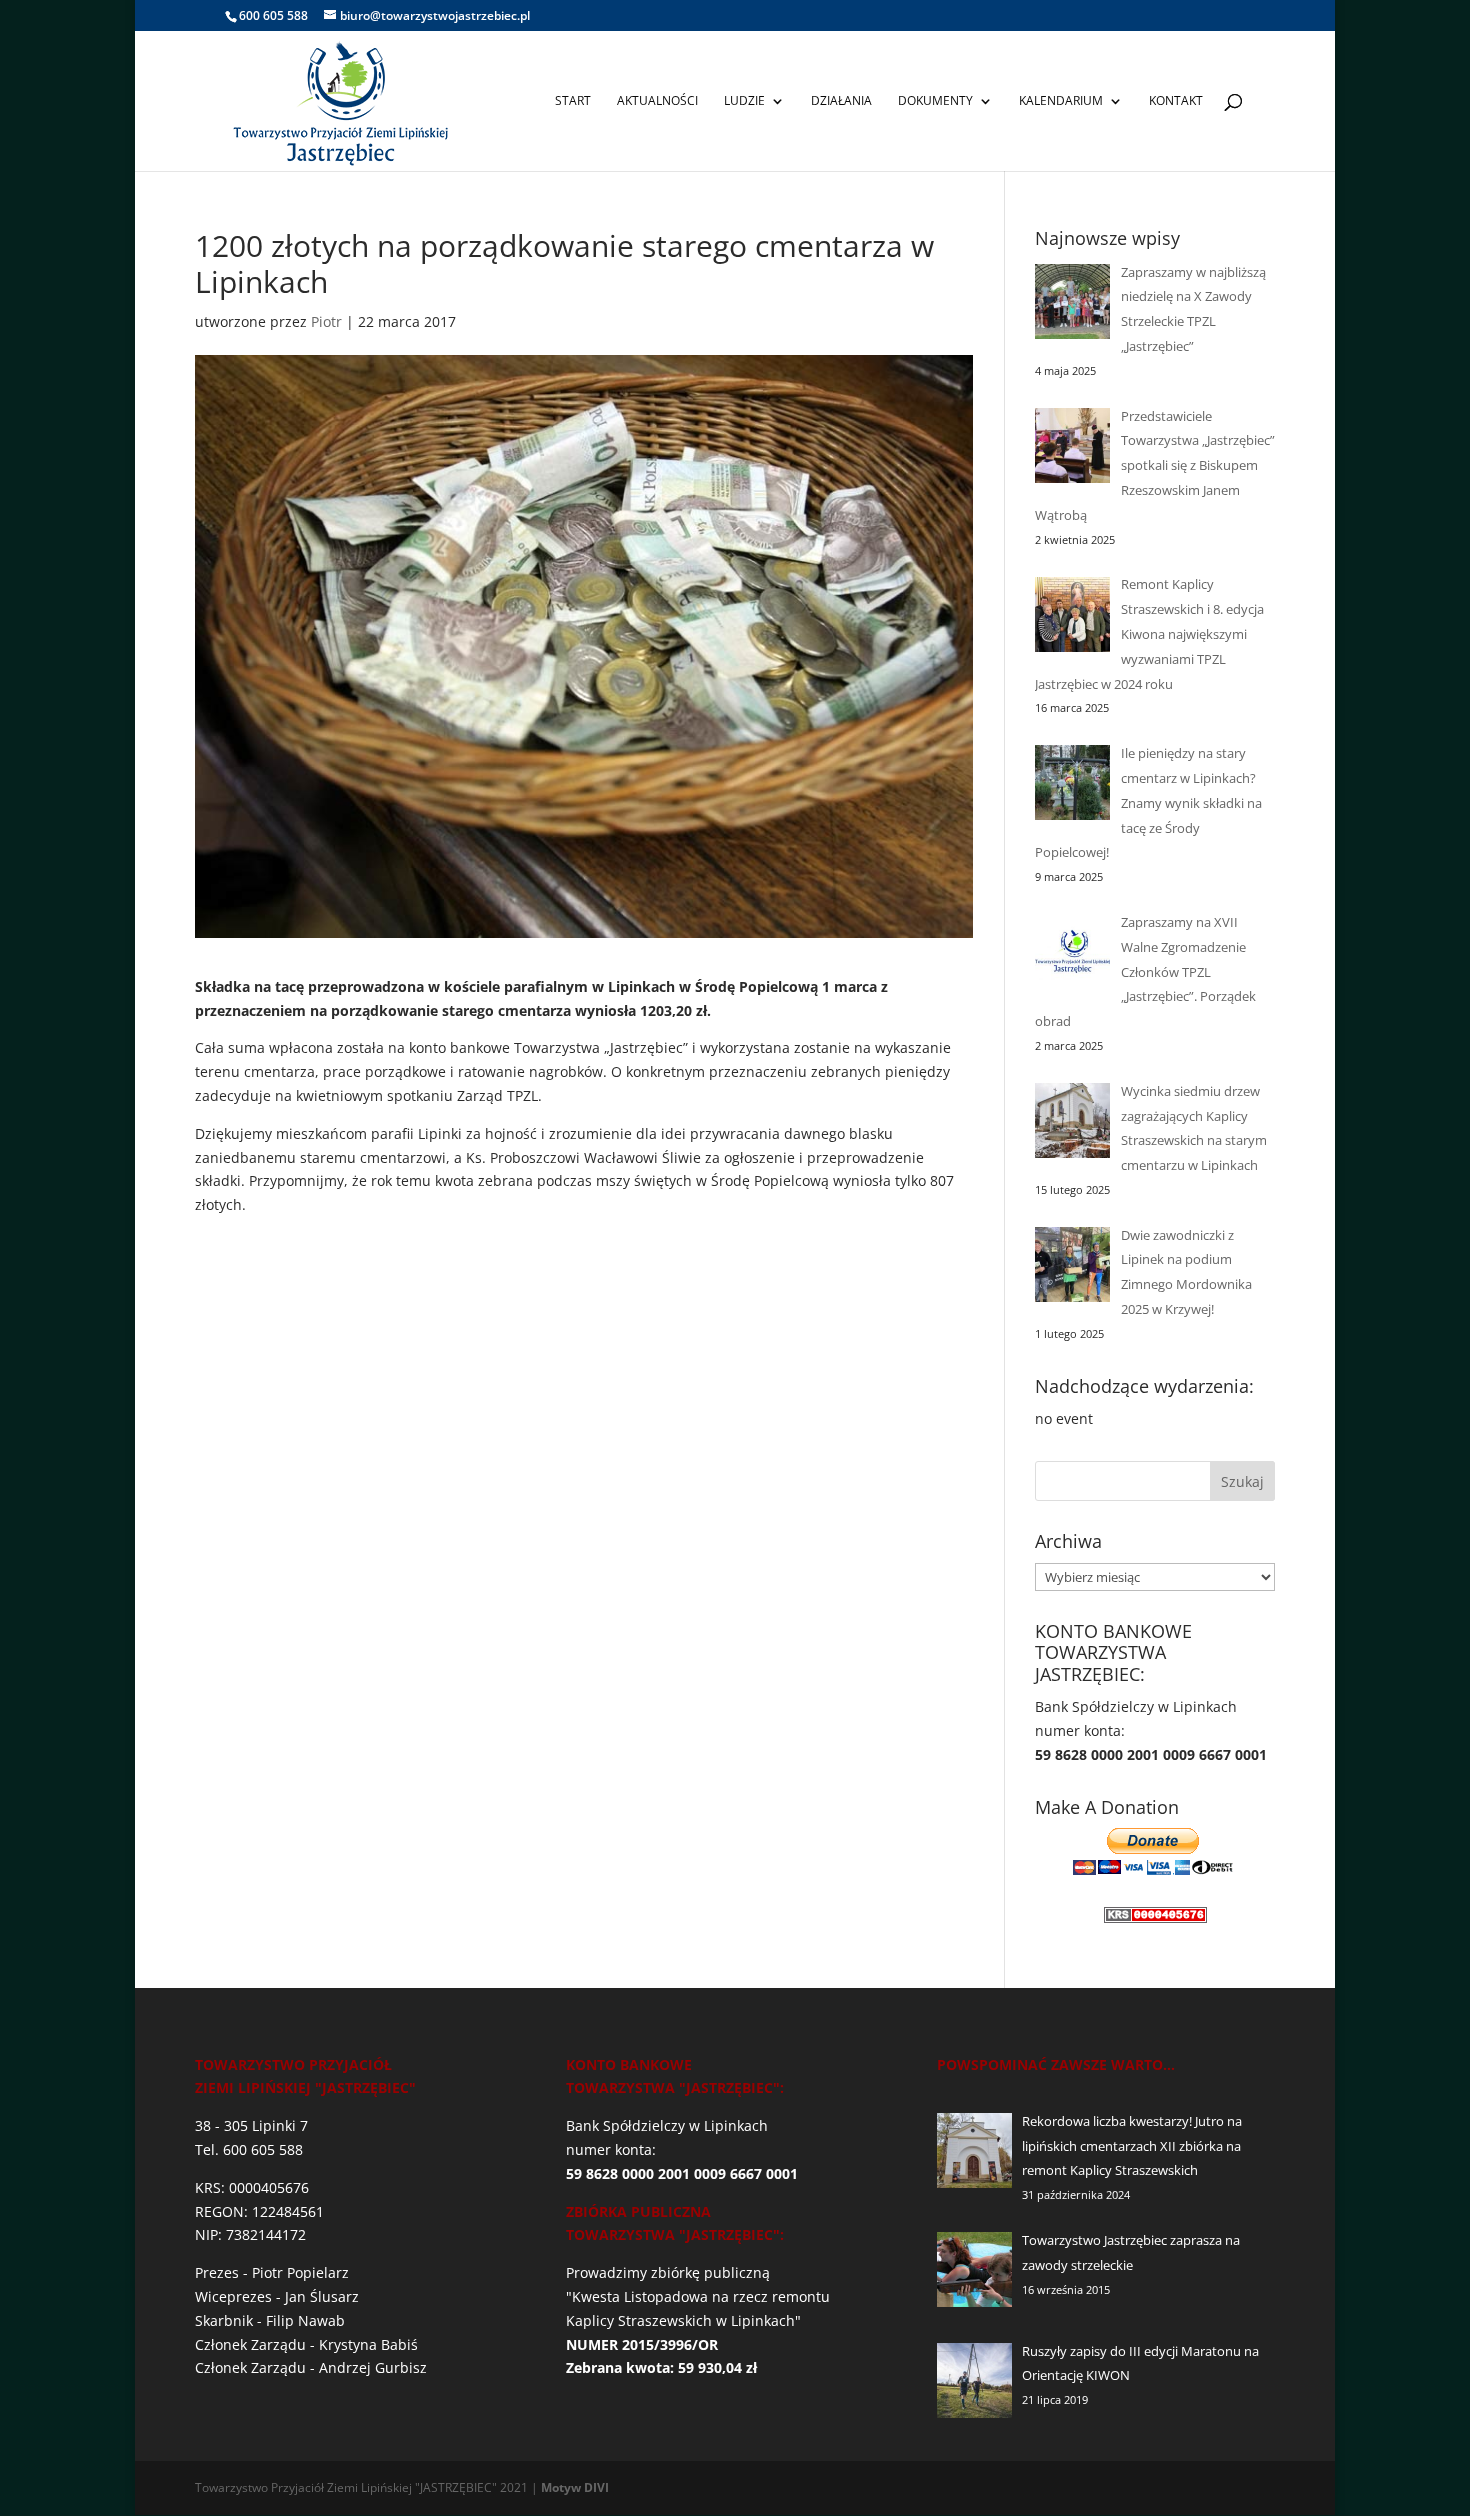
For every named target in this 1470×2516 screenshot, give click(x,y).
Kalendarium (1061, 101)
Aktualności (657, 101)
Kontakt (1176, 101)
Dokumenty (935, 101)
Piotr (326, 321)
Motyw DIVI (575, 2487)
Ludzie (744, 101)
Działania (841, 101)
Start (573, 101)
